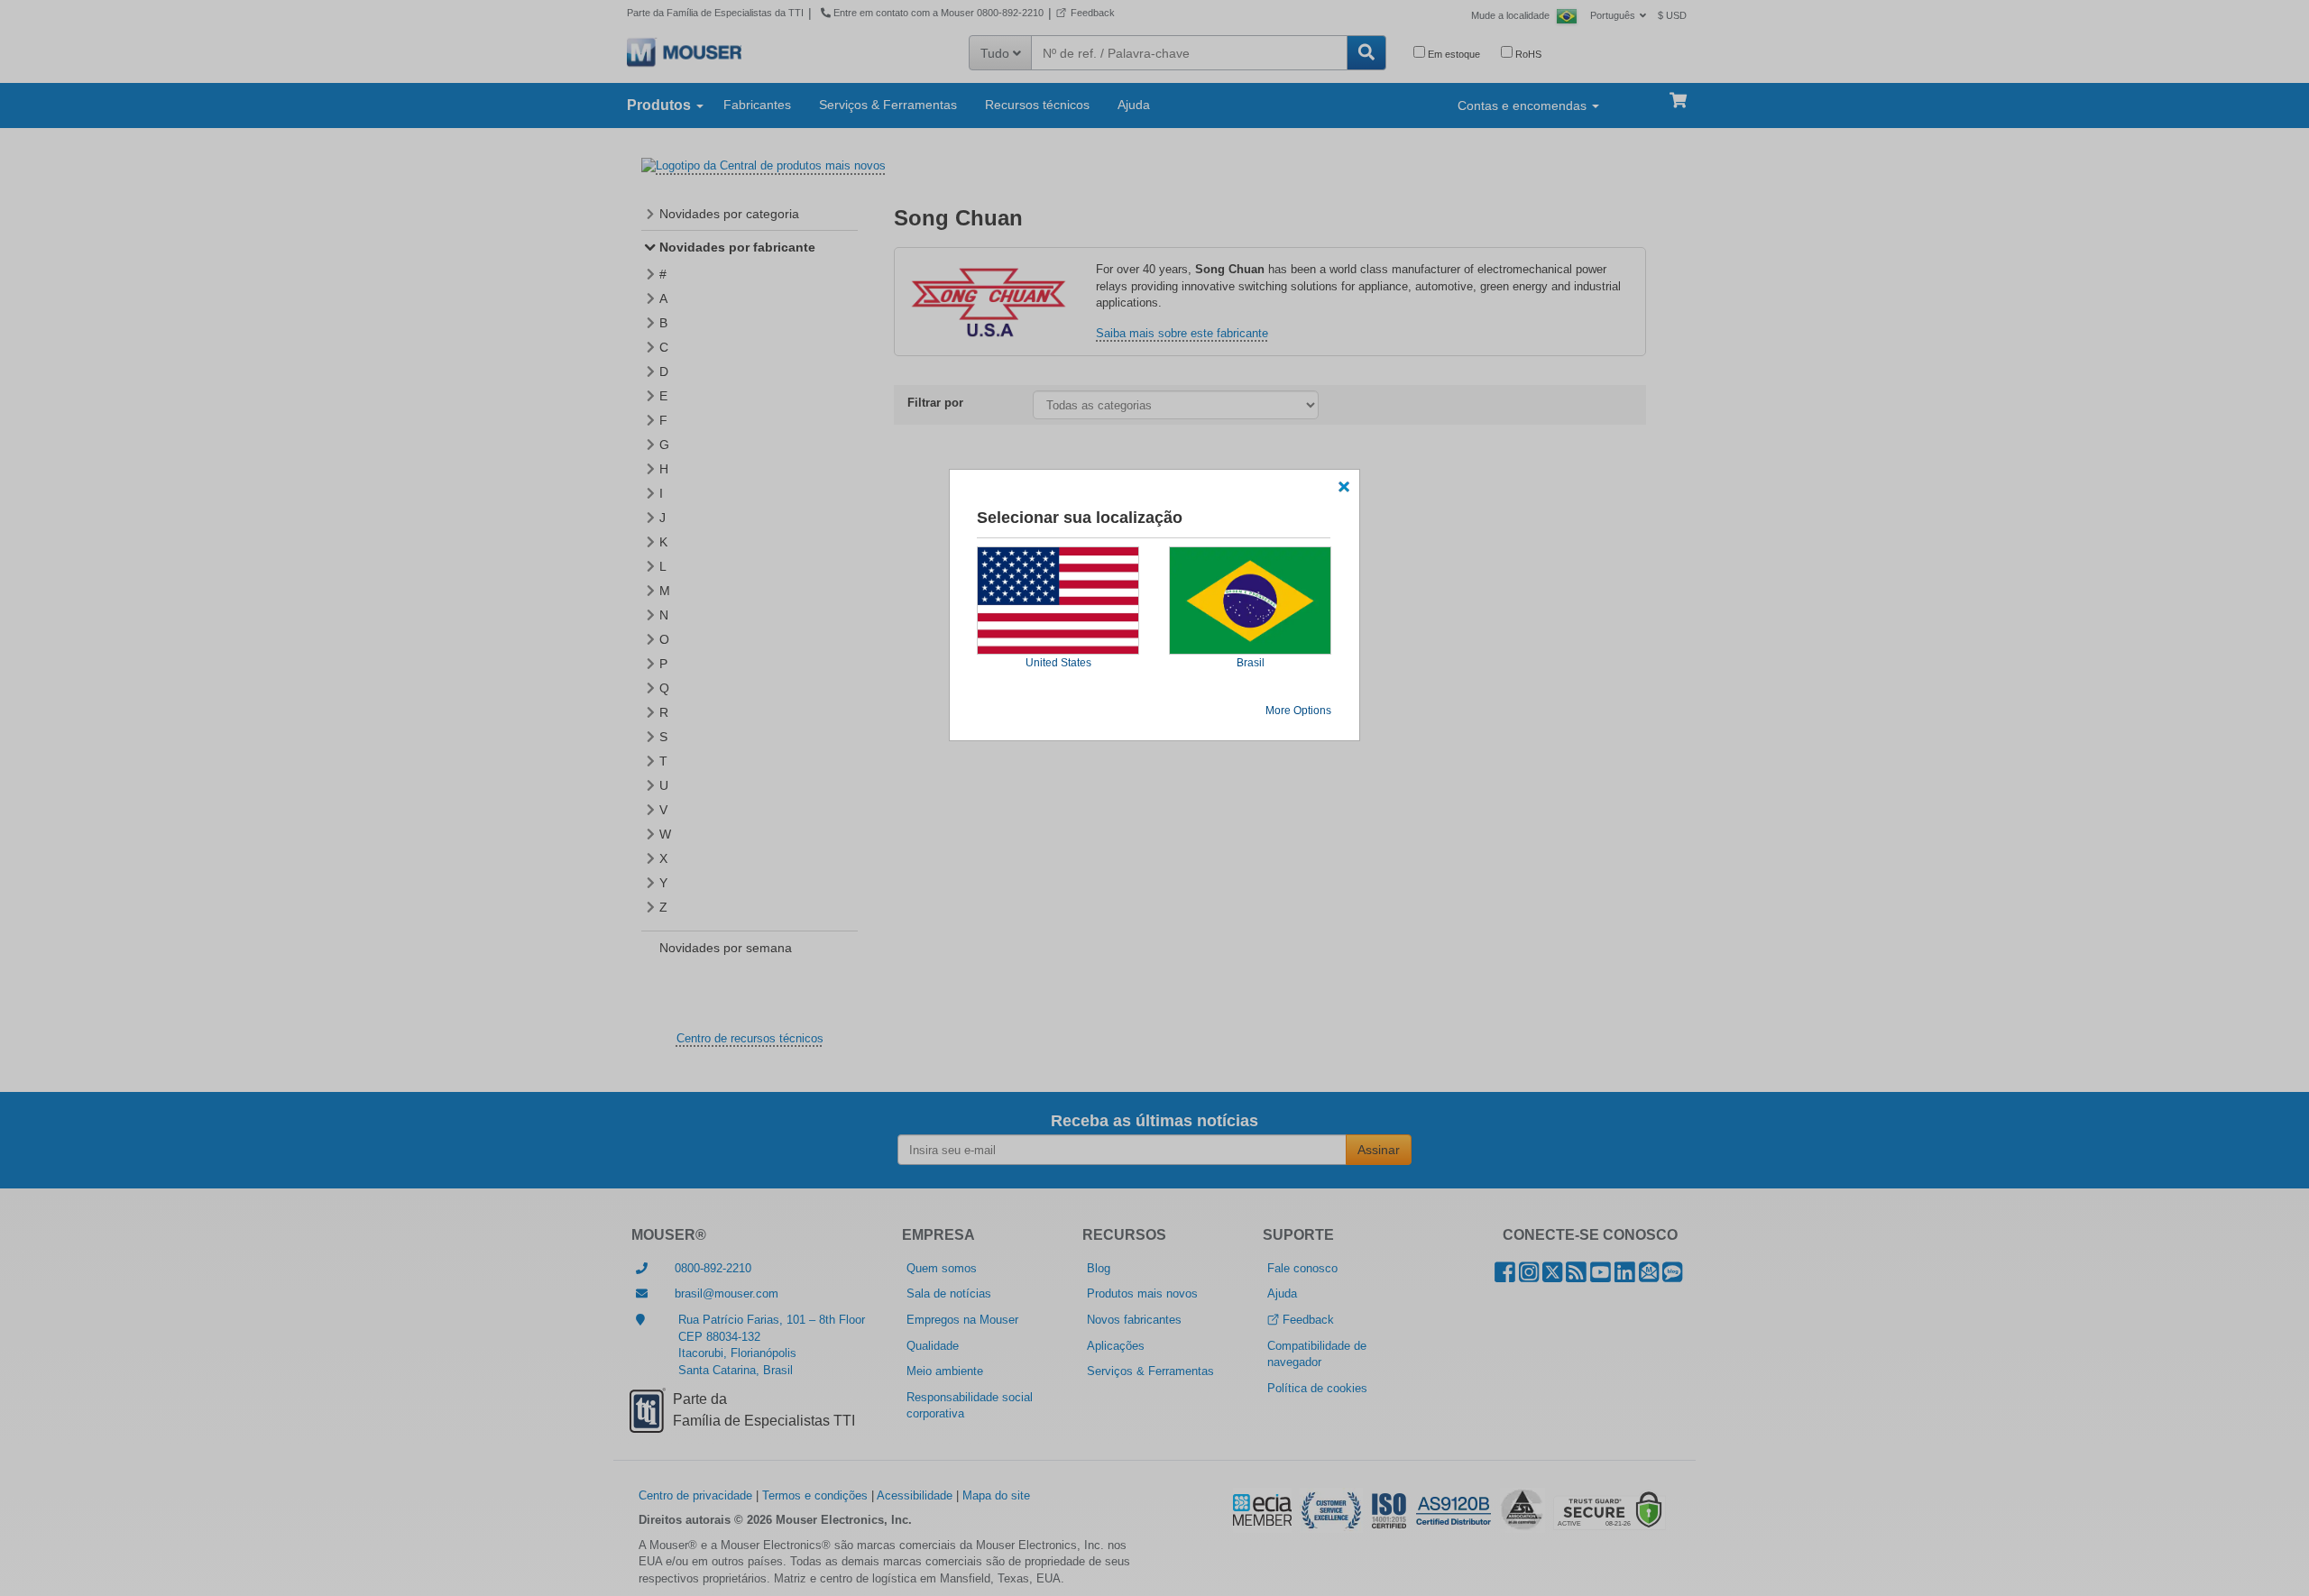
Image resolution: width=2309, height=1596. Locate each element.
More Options (1298, 711)
